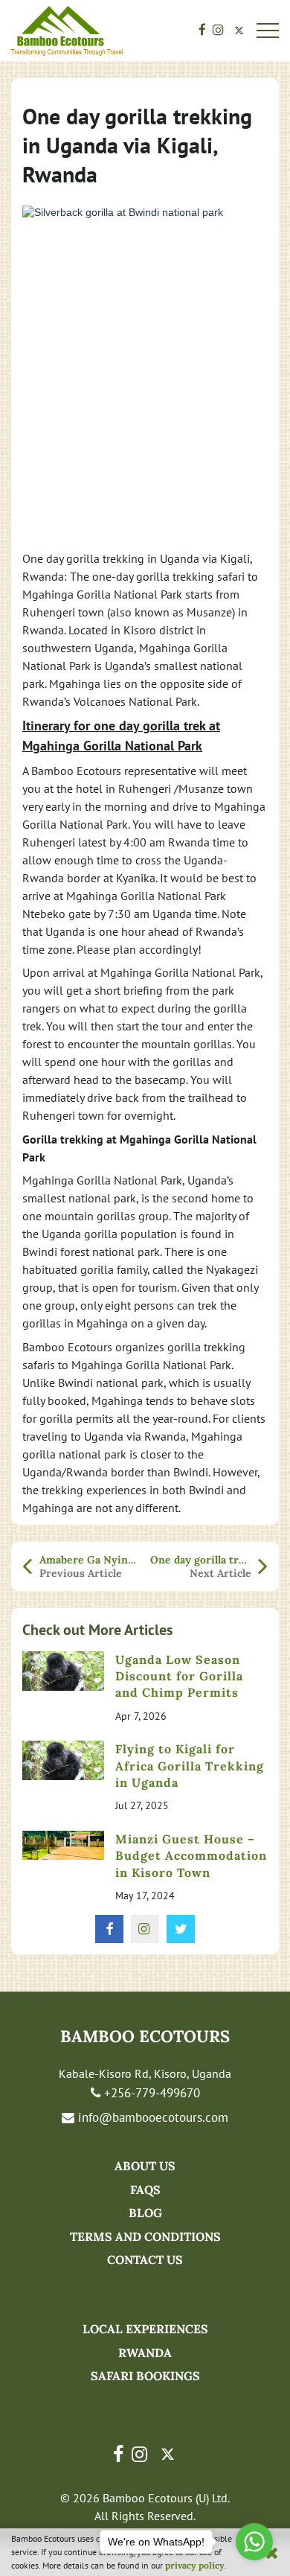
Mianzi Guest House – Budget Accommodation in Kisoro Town (191, 1856)
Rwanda (145, 2353)
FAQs (145, 2190)
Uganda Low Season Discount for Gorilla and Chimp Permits (179, 1676)
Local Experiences (145, 2329)
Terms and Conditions (145, 2237)
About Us (145, 2166)
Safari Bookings (145, 2376)
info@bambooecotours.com (151, 2117)
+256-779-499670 (150, 2093)
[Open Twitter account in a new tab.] (239, 31)
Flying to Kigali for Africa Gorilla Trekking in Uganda (190, 1766)
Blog (145, 2213)
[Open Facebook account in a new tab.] (202, 31)
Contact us (145, 2260)
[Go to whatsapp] (254, 2542)
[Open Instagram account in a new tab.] (219, 31)
